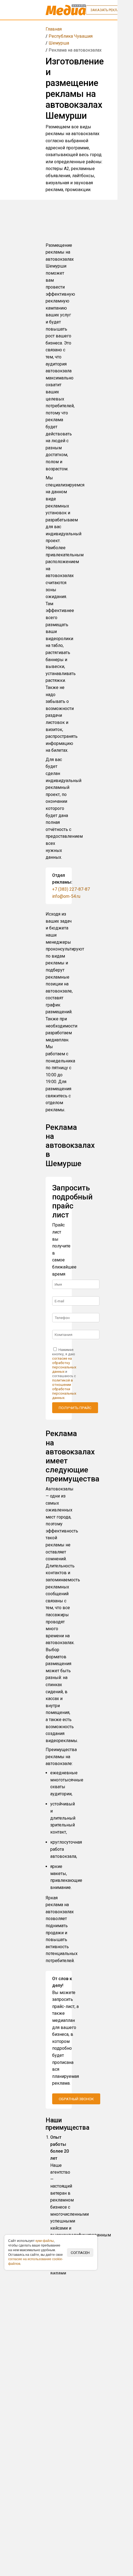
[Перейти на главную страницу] (66, 10)
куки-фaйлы (45, 2241)
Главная (54, 29)
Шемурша (59, 43)
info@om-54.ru (66, 896)
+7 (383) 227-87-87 (71, 889)
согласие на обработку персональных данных (64, 1365)
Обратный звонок (76, 2099)
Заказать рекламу (107, 10)
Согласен (80, 2253)
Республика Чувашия (71, 36)
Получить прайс (75, 1408)
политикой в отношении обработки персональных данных (64, 1389)
